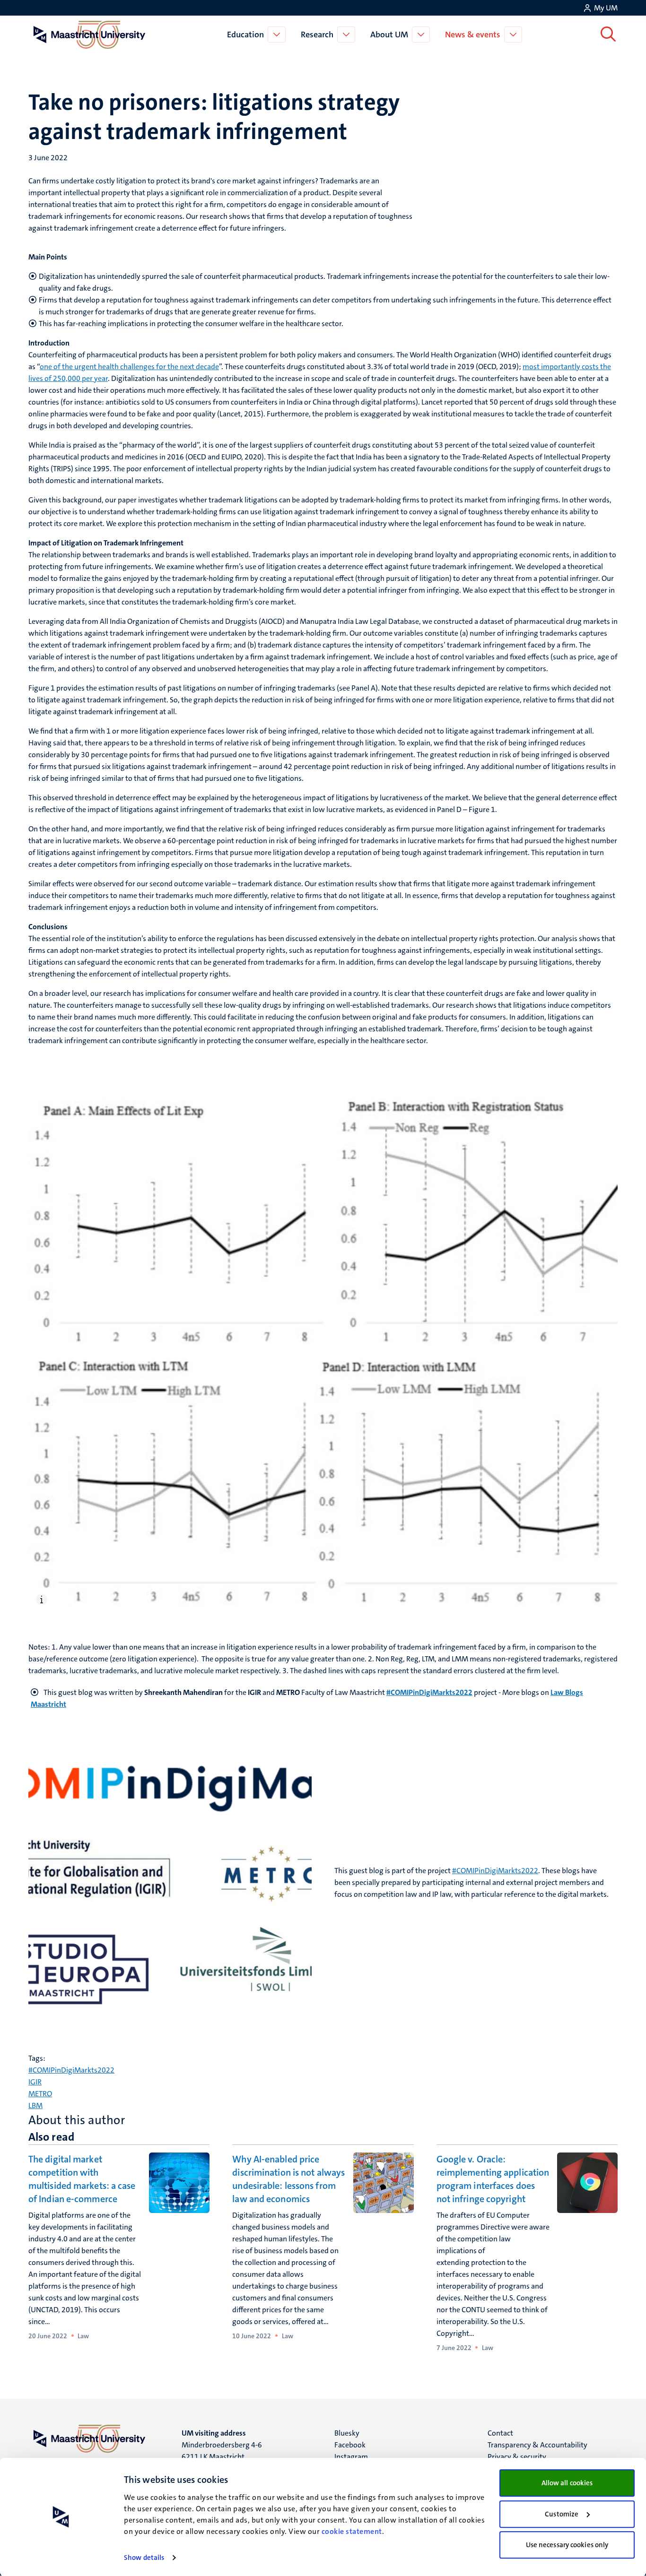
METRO (40, 2094)
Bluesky (347, 2433)
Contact (500, 2433)
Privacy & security (517, 2457)
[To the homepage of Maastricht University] (89, 35)
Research (317, 35)
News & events (473, 35)
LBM (35, 2105)
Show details (144, 2558)
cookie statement (352, 2531)
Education (245, 35)
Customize (562, 2514)
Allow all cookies (567, 2483)
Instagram (351, 2457)
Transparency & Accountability (537, 2445)
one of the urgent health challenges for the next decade (129, 367)
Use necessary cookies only (567, 2545)
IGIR (35, 2082)
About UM (389, 35)
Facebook (350, 2445)
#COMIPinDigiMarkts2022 (495, 1871)
